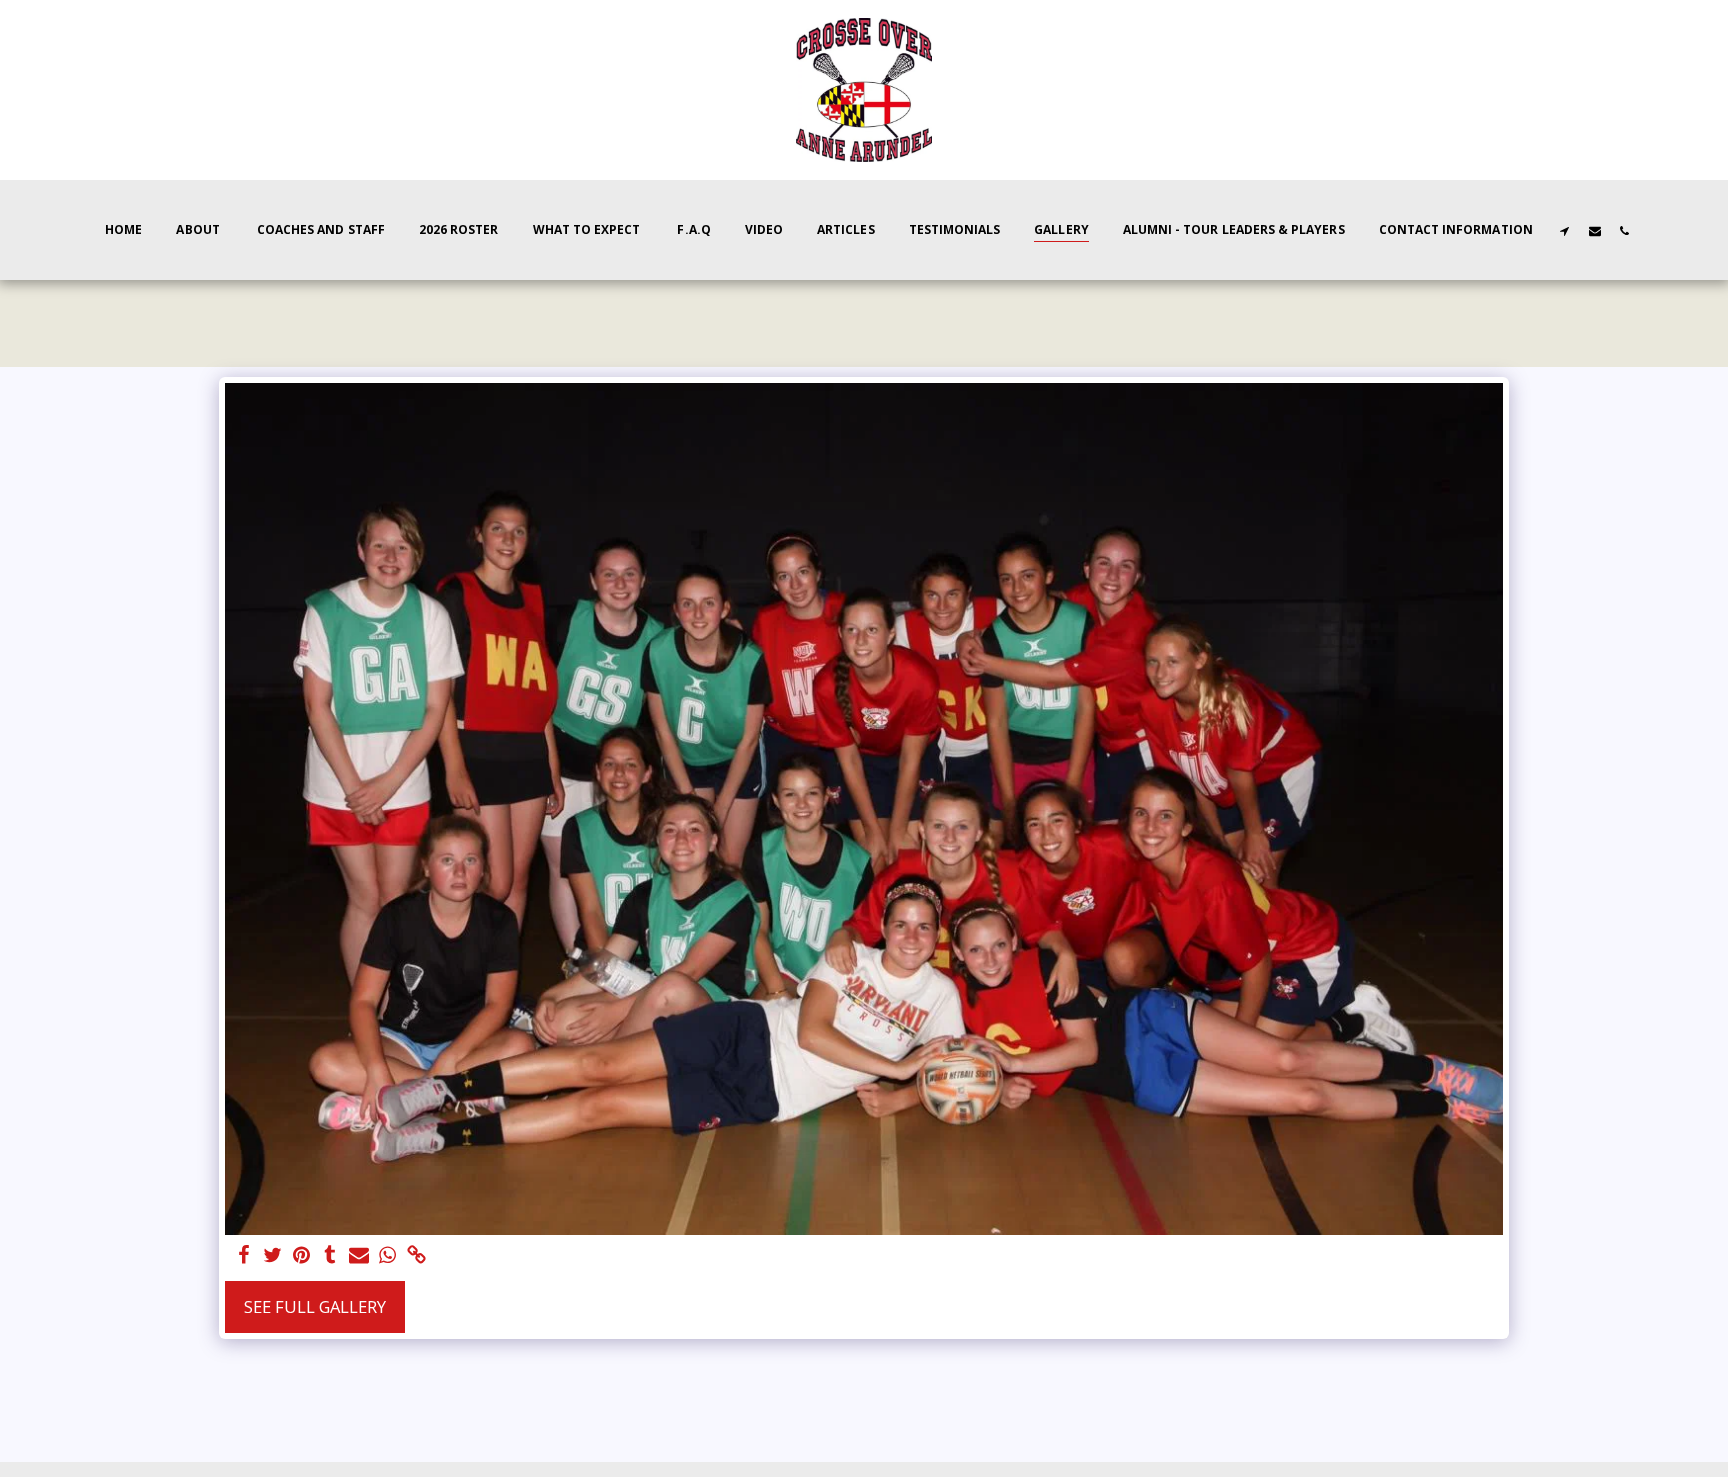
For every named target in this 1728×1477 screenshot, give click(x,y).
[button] (1565, 230)
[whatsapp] (388, 1256)
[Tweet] (272, 1256)
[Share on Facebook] (243, 1256)
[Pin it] (301, 1256)
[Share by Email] (359, 1256)
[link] (417, 1256)
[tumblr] (330, 1256)
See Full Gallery (315, 1306)
